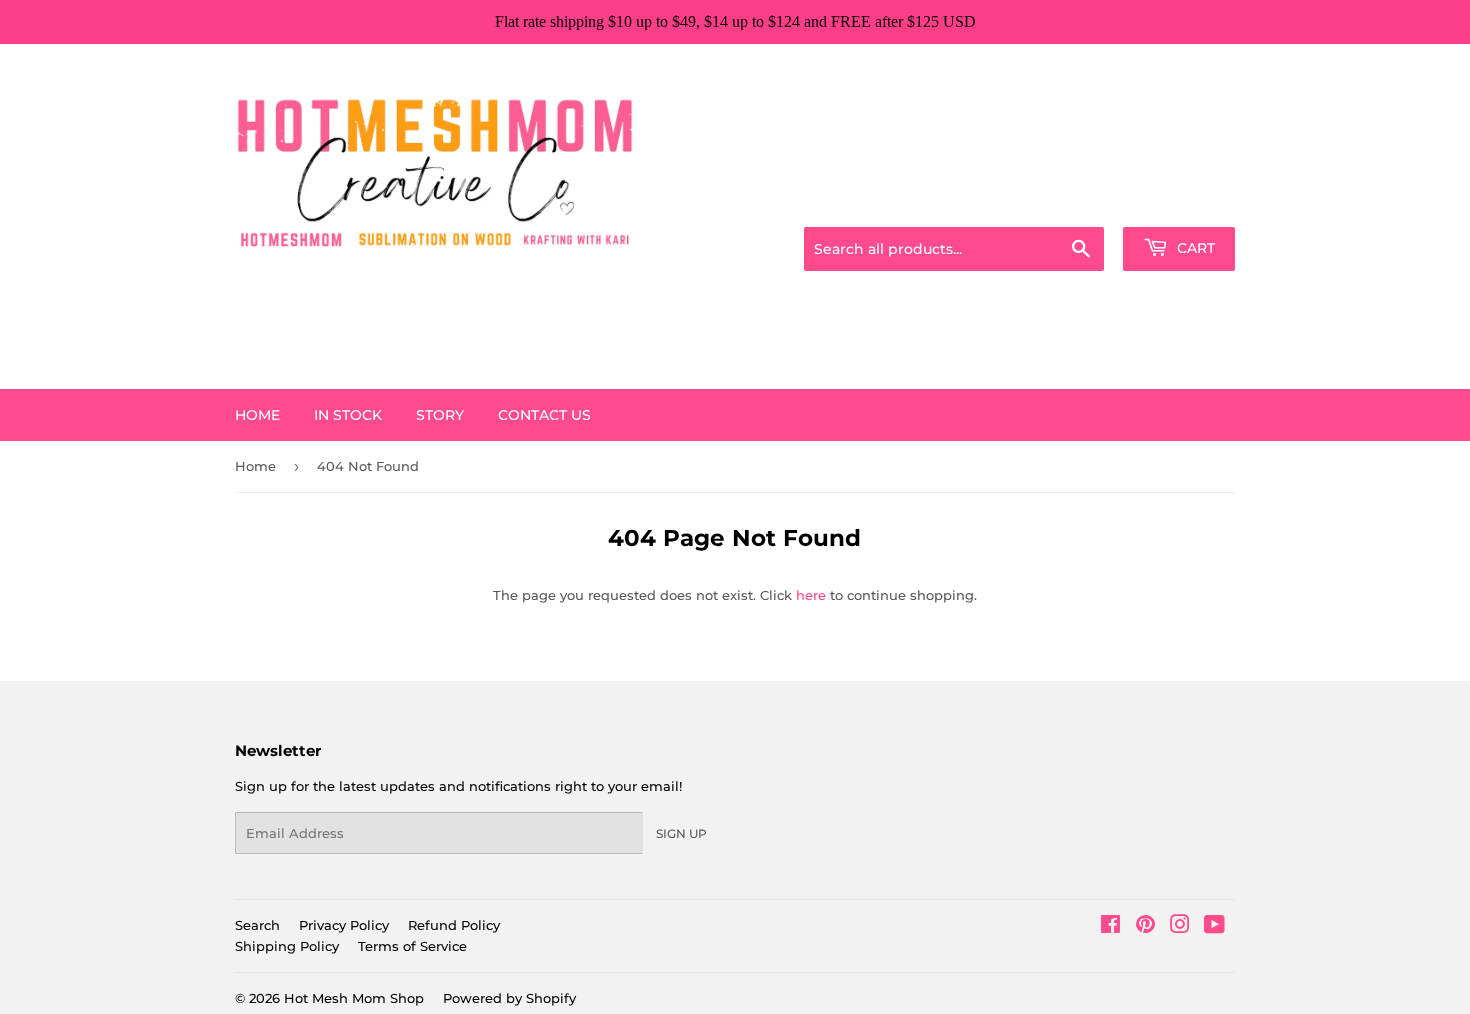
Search (257, 925)
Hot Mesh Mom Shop (354, 998)
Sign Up (681, 833)
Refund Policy (454, 925)
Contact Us (544, 415)
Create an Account (1180, 202)
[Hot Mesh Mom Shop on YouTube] (1214, 927)
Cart (1194, 248)
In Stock (348, 415)
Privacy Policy (344, 925)
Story (440, 415)
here (811, 595)
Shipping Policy (287, 946)
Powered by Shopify (509, 998)
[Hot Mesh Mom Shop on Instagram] (1180, 927)
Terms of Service (412, 946)
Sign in (1077, 202)
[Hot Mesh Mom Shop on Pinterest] (1145, 927)
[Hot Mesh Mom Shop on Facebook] (1110, 927)
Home (257, 415)
